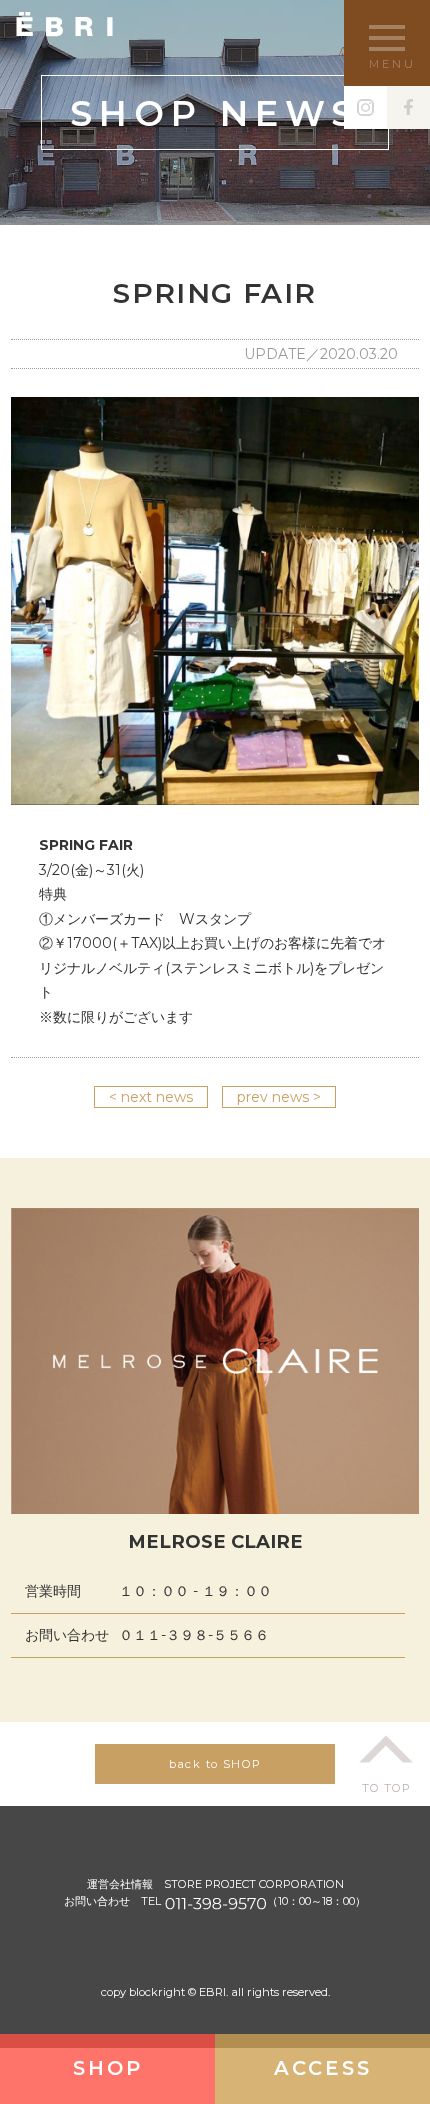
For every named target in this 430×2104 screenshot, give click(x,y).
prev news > (279, 1097)
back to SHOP (215, 1764)
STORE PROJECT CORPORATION (254, 1884)
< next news (151, 1097)
